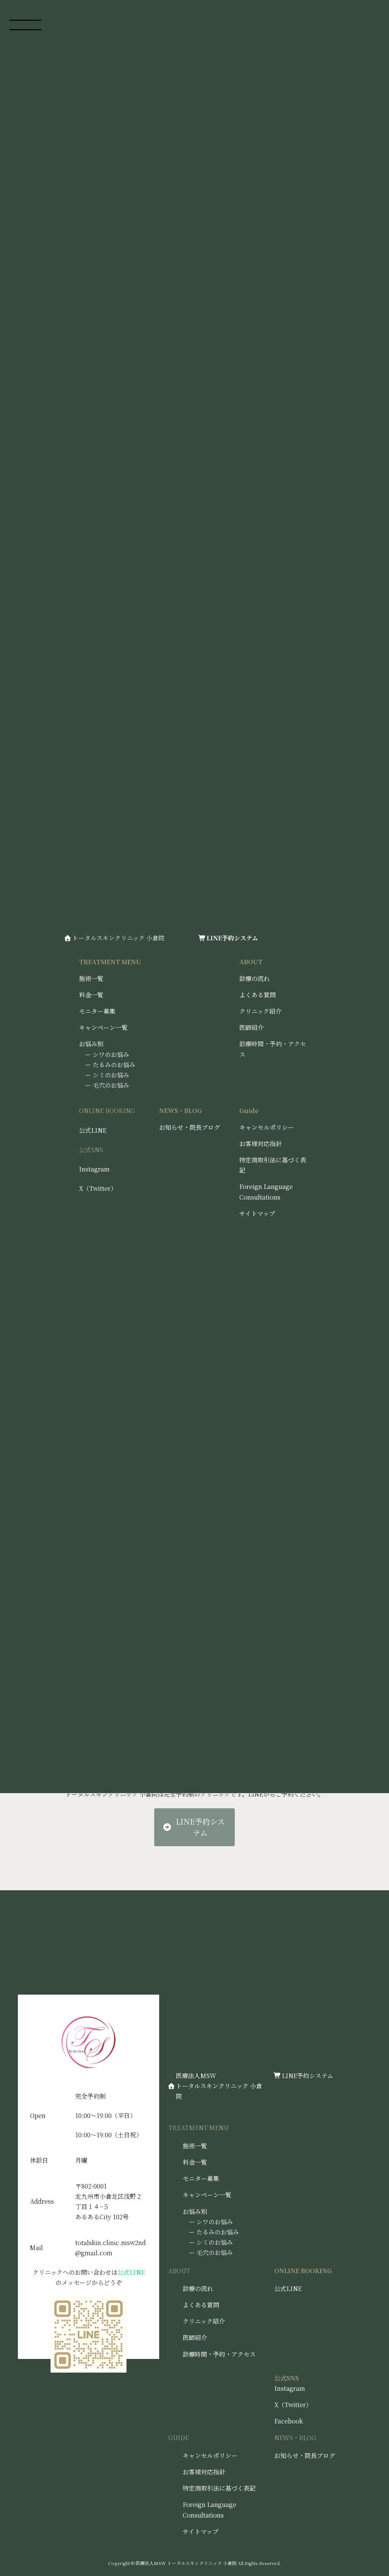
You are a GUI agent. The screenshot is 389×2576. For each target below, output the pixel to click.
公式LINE (288, 2289)
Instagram (290, 2388)
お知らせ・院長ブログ (190, 1127)
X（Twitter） (293, 2405)
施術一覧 (91, 979)
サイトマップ (201, 2531)
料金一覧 (195, 2162)
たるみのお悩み (218, 2232)
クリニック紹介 (260, 1011)
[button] (194, 1827)
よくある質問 (258, 995)
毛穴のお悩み (215, 2252)
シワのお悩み (215, 2222)
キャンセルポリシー (210, 2456)
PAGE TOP (381, 2552)
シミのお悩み (215, 2242)
